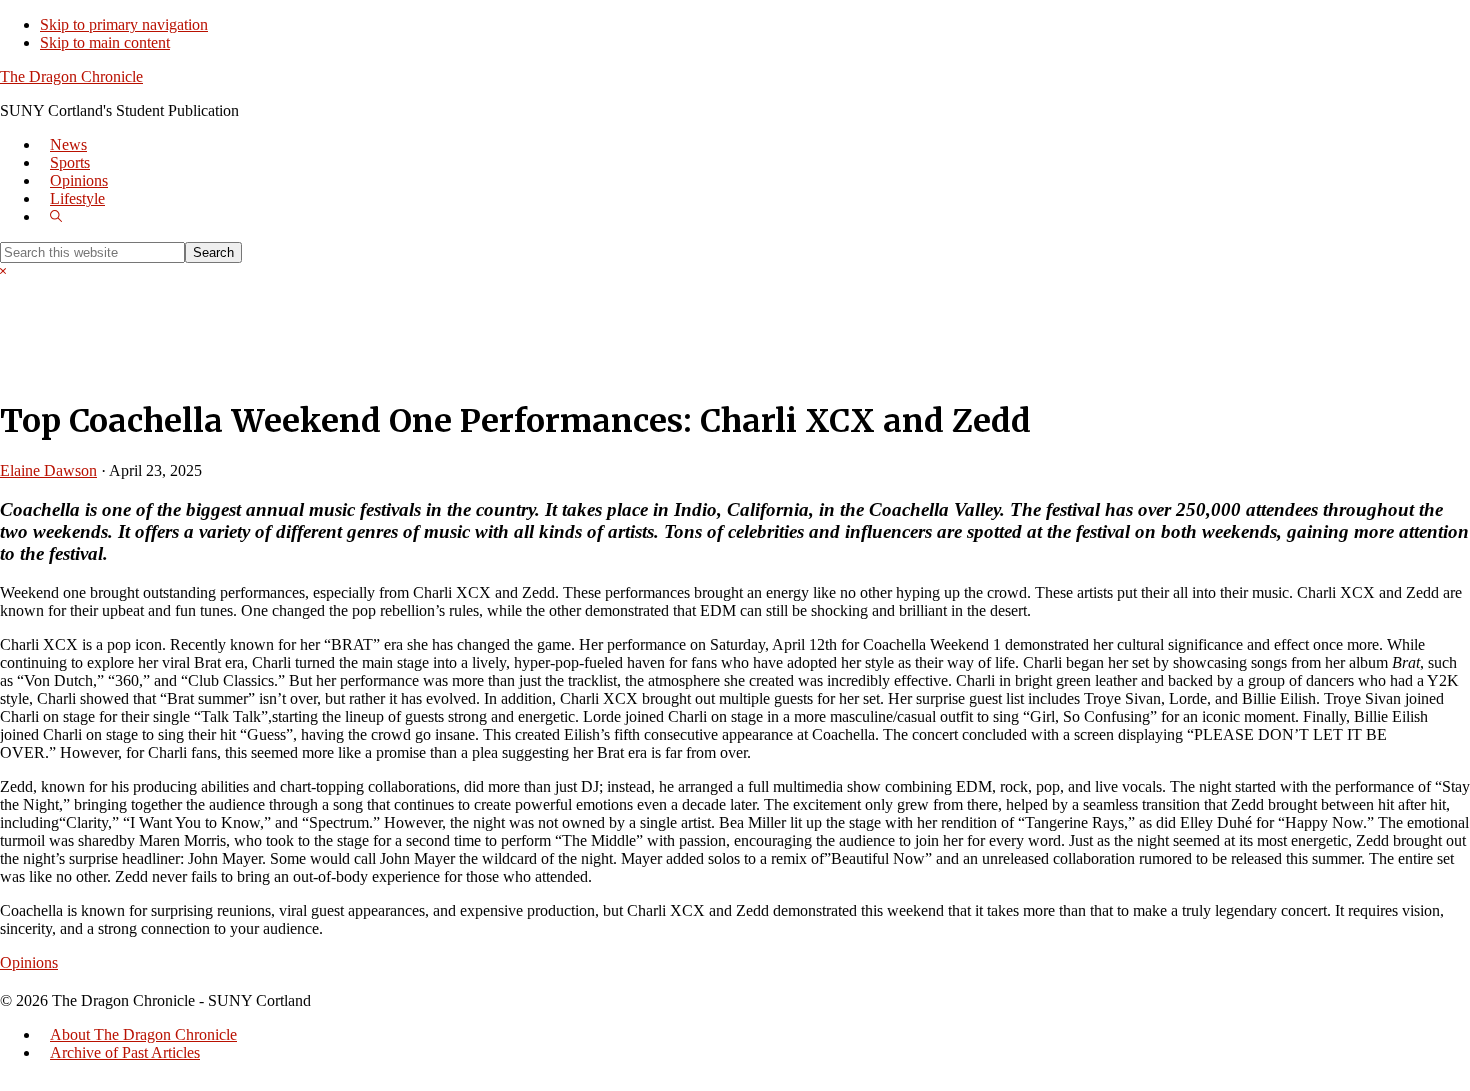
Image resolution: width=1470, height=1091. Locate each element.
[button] (56, 216)
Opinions (29, 962)
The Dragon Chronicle (71, 76)
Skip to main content (105, 42)
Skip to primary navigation (124, 24)
